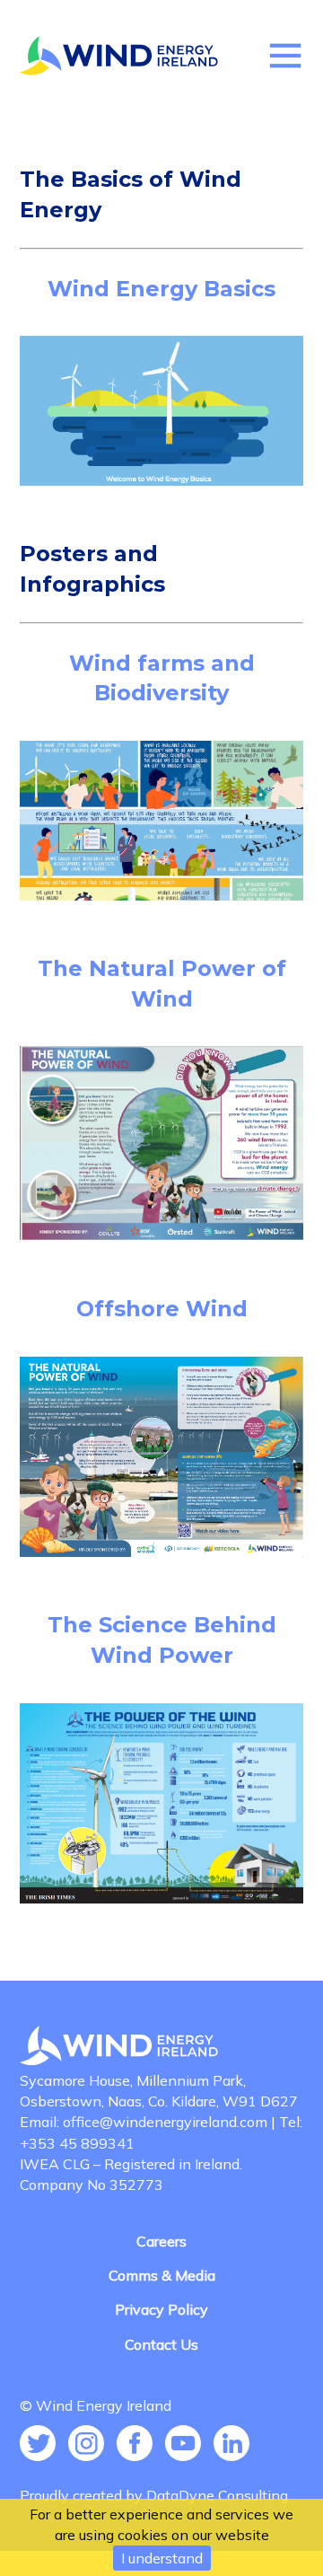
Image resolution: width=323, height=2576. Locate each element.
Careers (161, 2241)
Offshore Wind (162, 1309)
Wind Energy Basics (161, 289)
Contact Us (161, 2344)
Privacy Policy (161, 2309)
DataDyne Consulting (217, 2495)
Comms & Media (162, 2275)
